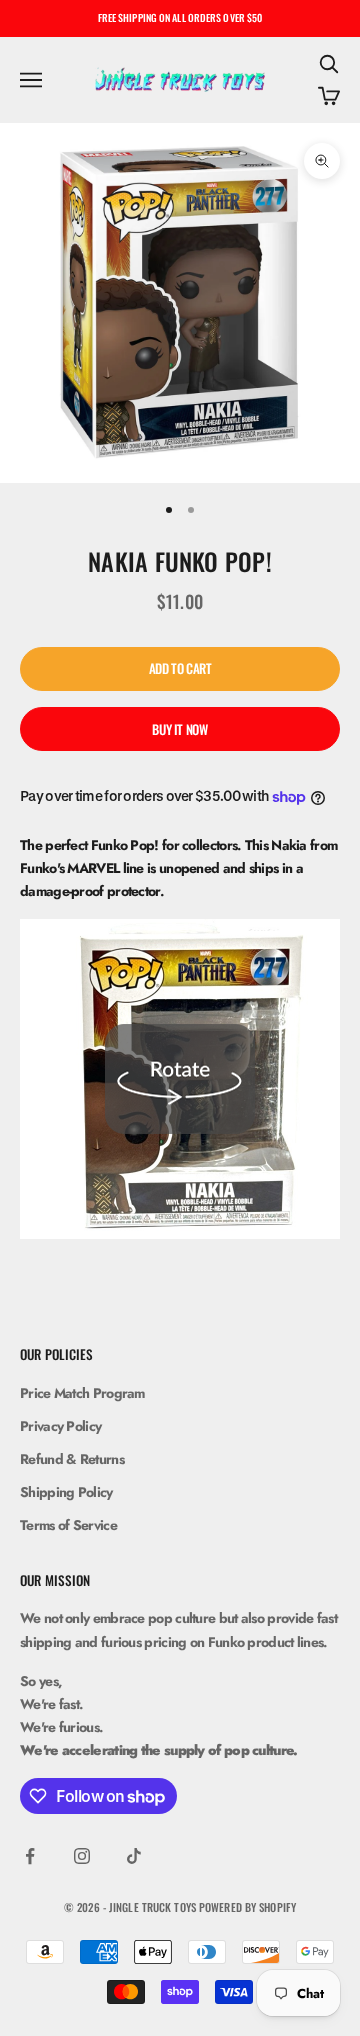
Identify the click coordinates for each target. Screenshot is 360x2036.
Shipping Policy (66, 1492)
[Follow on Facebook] (30, 1856)
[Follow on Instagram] (82, 1856)
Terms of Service (68, 1525)
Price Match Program (82, 1393)
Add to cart (180, 668)
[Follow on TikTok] (134, 1856)
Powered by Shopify (247, 1907)
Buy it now (179, 729)
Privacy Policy (60, 1426)
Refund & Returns (72, 1459)
